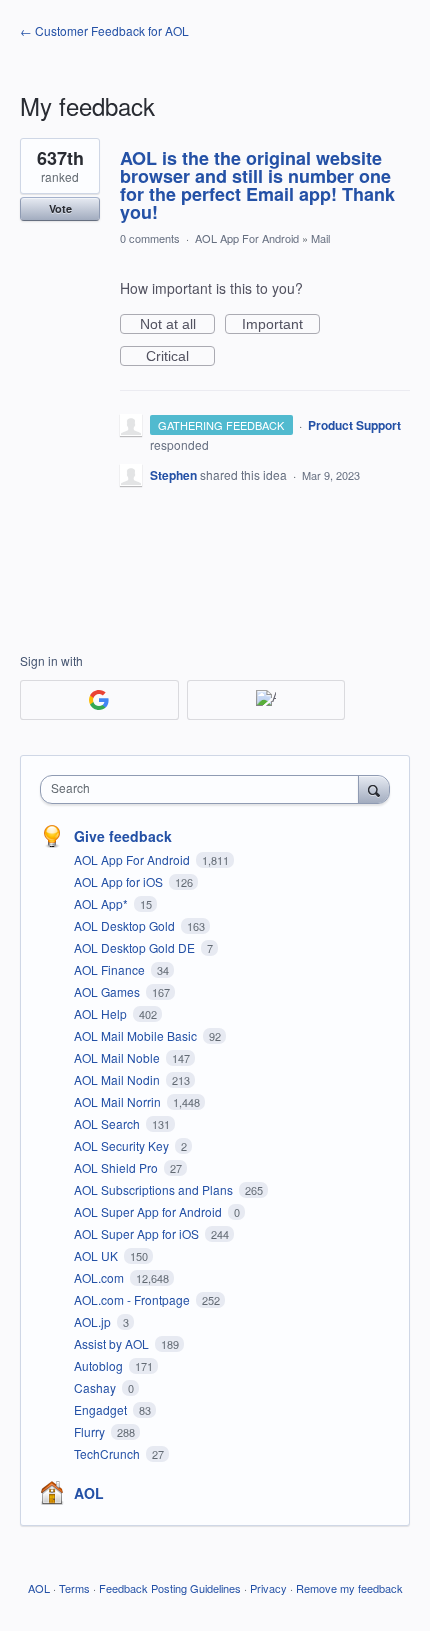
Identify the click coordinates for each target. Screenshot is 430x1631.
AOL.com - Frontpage (133, 1299)
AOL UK (97, 1255)
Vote (60, 208)
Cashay (96, 1387)
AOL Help (102, 1013)
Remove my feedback (349, 1588)
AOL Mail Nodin (118, 1079)
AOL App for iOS (120, 881)
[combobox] (204, 789)
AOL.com (100, 1277)
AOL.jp (94, 1321)
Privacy (268, 1588)
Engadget (102, 1409)
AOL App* (102, 903)
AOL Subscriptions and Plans (155, 1189)
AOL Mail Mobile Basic (137, 1035)
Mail (320, 238)
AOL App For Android (247, 238)
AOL (89, 1493)
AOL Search (108, 1123)
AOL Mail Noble (118, 1057)
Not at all (177, 325)
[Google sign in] (99, 700)
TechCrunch (108, 1453)
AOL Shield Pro (117, 1167)
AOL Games (108, 991)
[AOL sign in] (266, 700)
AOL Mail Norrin (119, 1101)
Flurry (91, 1431)
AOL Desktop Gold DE (136, 947)
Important (281, 325)
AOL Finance (111, 969)
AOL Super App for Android (149, 1211)
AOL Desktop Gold (126, 925)
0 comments (150, 238)
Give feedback (123, 836)
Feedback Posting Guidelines (170, 1588)
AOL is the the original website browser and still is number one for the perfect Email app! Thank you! (257, 185)
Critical (180, 357)
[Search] (374, 789)
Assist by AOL (113, 1343)
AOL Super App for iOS (138, 1233)
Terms (74, 1588)
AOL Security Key (123, 1145)
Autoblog (100, 1365)
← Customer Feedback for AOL (104, 30)
